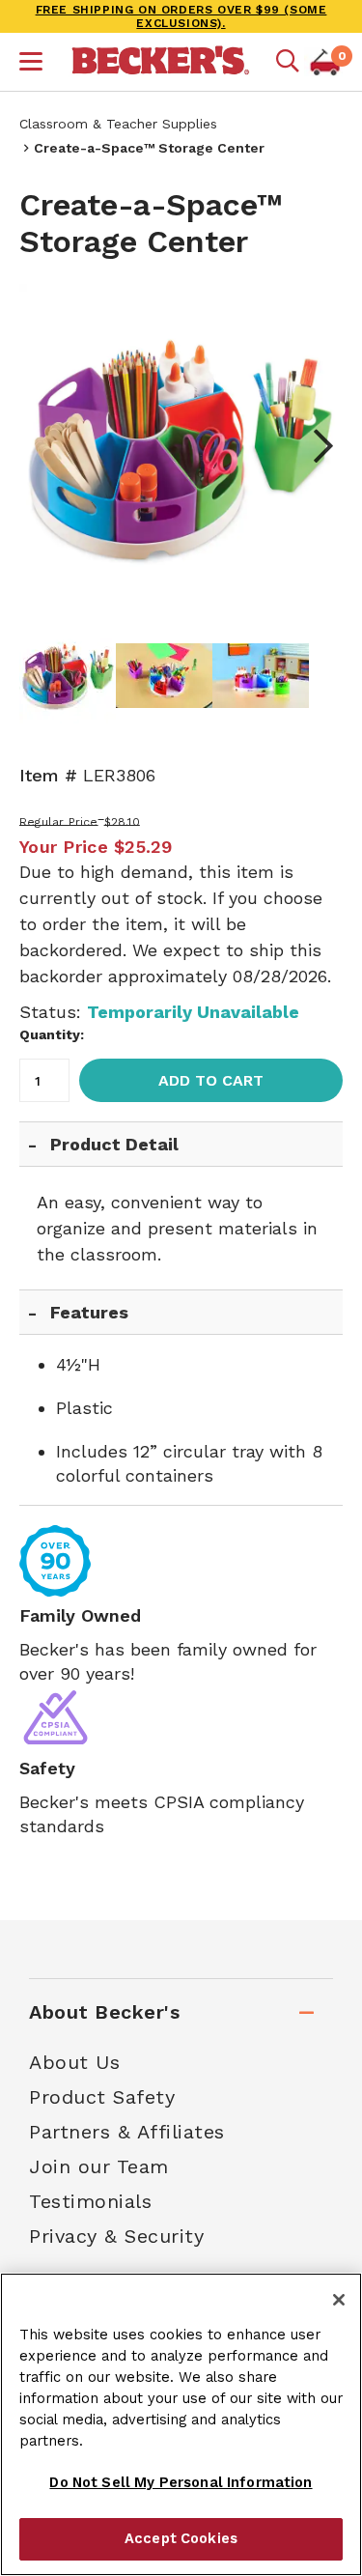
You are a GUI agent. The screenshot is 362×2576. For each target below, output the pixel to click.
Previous (48, 446)
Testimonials (90, 2201)
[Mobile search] (288, 62)
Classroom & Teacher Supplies (118, 124)
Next (314, 446)
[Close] (339, 2300)
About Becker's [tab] (104, 2012)
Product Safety (102, 2097)
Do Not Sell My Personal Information (181, 2482)
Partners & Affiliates (127, 2132)
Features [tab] (89, 1312)
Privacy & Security (116, 2236)
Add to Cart (211, 1080)
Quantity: (52, 1034)
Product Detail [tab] (114, 1144)
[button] (31, 64)
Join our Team (99, 2166)
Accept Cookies (181, 2538)
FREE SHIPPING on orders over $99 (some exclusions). (181, 16)
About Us (74, 2062)
